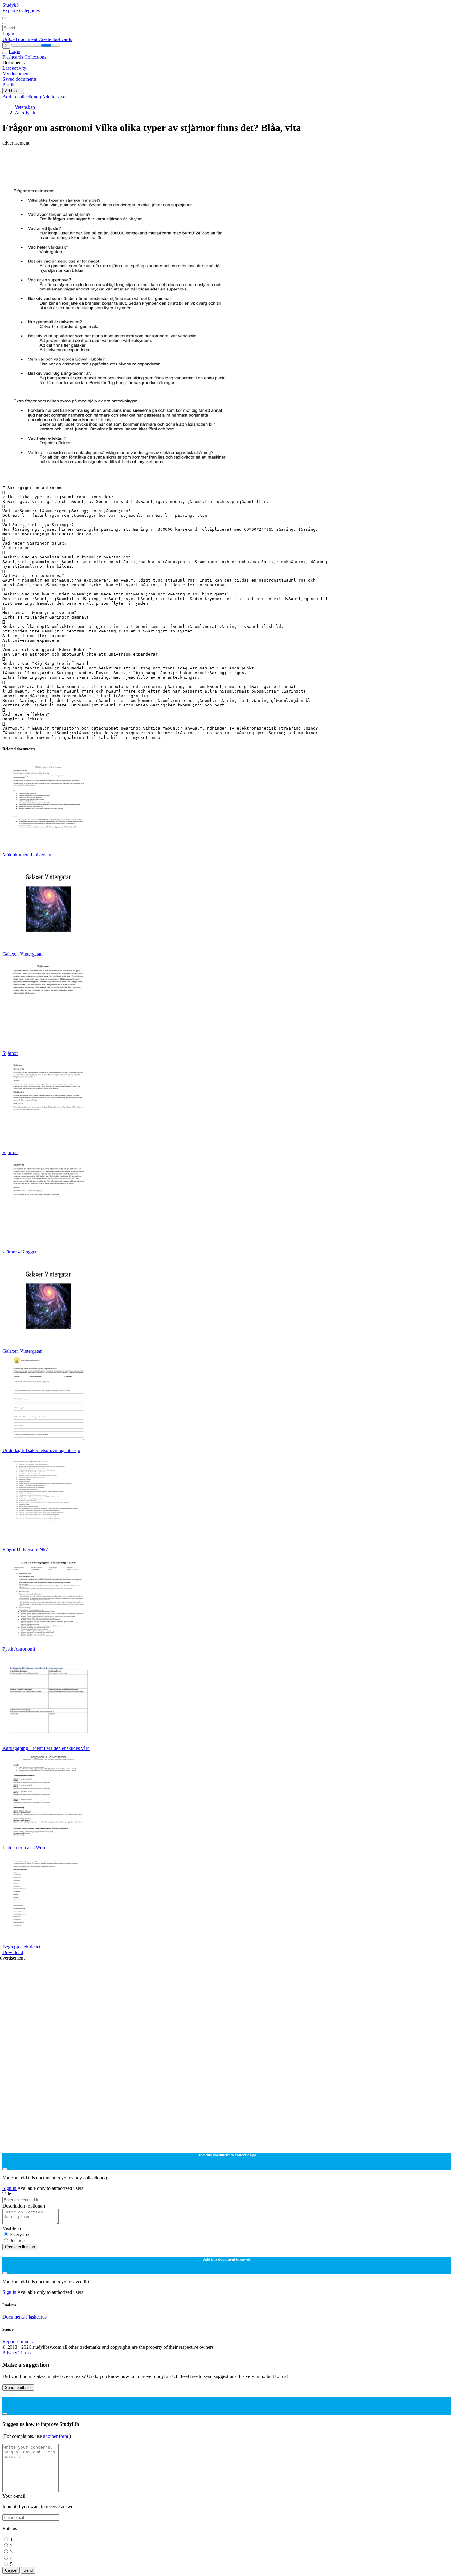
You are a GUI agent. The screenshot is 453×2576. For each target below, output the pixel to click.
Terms (24, 2353)
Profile (9, 85)
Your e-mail (14, 2496)
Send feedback (18, 2387)
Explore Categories (21, 11)
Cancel (11, 2570)
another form (56, 2436)
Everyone (20, 2234)
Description (24, 2206)
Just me (17, 2241)
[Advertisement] (187, 160)
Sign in (10, 2188)
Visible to (12, 2228)
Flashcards (13, 57)
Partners (25, 2341)
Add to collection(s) (22, 97)
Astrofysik (25, 113)
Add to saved (55, 97)
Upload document (20, 39)
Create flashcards (55, 39)
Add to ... (13, 91)
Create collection (20, 2247)
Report (9, 2341)
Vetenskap (25, 107)
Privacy (10, 2353)
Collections (35, 57)
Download (13, 1952)
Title (7, 2194)
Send (28, 2570)
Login (8, 34)
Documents (14, 2317)
